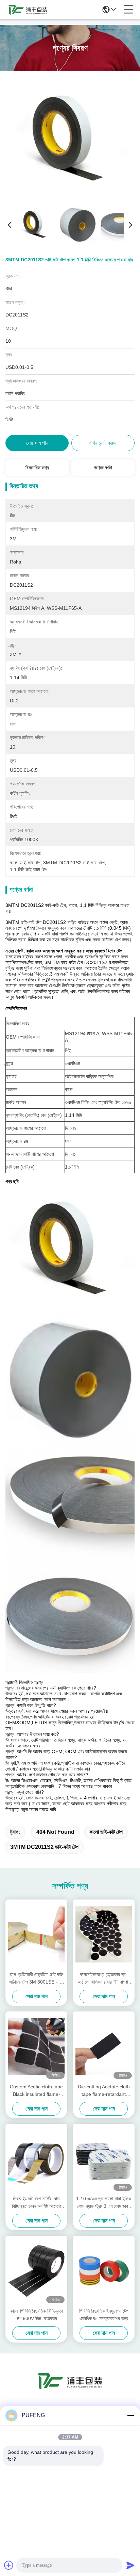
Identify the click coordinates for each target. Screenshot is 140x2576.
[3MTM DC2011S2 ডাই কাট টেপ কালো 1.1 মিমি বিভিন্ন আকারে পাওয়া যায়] (70, 139)
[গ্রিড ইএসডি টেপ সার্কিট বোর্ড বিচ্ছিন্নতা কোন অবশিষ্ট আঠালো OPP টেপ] (36, 2158)
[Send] (130, 2565)
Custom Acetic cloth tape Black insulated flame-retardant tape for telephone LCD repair (36, 2091)
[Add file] (9, 2565)
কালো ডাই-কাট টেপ (106, 1832)
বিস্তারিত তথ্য (37, 468)
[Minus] (130, 2415)
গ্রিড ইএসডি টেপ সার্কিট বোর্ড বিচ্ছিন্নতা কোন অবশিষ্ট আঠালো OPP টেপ (37, 2203)
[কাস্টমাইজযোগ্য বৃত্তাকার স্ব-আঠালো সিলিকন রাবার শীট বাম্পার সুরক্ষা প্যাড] (104, 1934)
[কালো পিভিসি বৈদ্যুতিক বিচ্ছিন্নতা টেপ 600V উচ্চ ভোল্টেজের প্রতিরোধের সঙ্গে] (36, 2271)
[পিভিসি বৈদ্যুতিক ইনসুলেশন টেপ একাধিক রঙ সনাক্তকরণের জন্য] (104, 2271)
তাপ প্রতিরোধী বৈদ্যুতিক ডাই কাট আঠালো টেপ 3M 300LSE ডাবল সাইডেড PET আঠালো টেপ (36, 1979)
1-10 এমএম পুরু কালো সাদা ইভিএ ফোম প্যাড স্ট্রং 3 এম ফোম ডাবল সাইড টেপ (104, 2203)
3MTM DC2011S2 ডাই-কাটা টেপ (44, 1847)
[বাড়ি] (70, 2389)
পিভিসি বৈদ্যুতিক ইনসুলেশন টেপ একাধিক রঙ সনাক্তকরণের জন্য (104, 2315)
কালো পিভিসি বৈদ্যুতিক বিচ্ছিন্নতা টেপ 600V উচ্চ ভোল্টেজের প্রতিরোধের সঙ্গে (37, 2315)
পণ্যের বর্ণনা (103, 468)
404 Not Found (55, 1832)
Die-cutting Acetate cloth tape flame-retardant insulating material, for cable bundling (104, 2091)
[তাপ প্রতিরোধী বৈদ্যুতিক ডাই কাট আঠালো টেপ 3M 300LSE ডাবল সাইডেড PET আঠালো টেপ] (36, 1934)
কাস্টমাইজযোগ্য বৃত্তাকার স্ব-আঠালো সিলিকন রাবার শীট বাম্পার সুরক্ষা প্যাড (104, 1979)
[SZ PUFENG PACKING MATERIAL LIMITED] (28, 10)
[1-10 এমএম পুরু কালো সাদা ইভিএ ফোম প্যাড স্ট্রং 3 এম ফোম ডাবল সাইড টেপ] (104, 2158)
